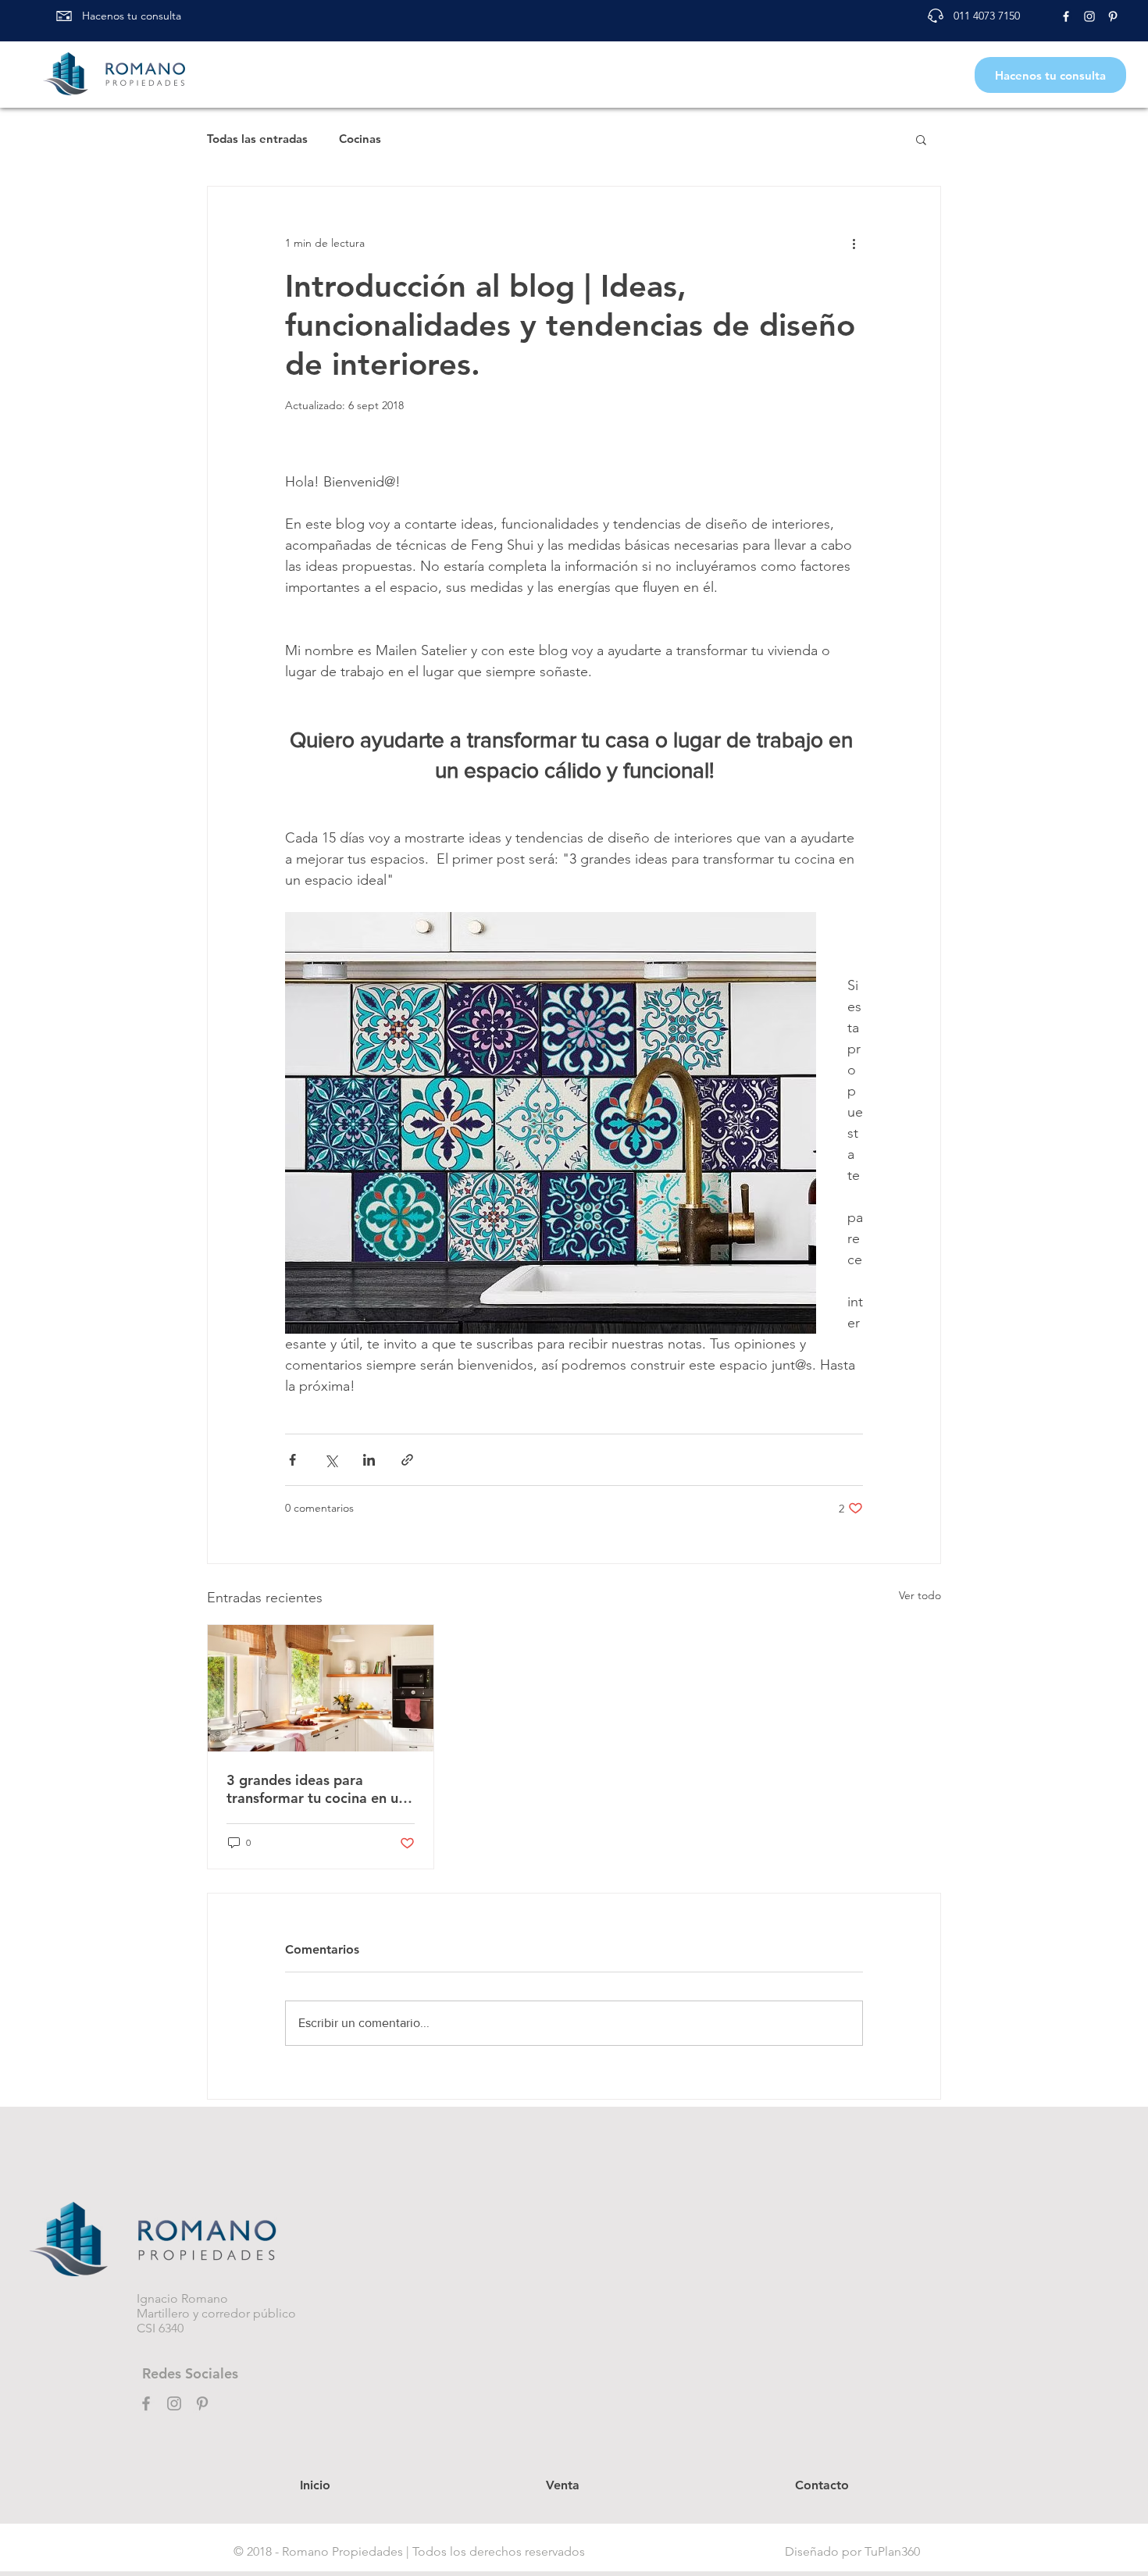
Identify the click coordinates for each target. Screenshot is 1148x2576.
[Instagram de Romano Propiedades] (1089, 16)
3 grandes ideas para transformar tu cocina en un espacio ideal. (316, 1789)
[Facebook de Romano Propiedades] (1066, 16)
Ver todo (920, 1595)
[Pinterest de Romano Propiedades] (1113, 16)
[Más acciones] (854, 243)
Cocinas (360, 139)
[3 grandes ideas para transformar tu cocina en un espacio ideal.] (321, 1688)
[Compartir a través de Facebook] (292, 1460)
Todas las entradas (257, 139)
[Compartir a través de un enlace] (407, 1460)
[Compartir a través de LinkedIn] (369, 1460)
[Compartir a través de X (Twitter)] (331, 1460)
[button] (921, 139)
